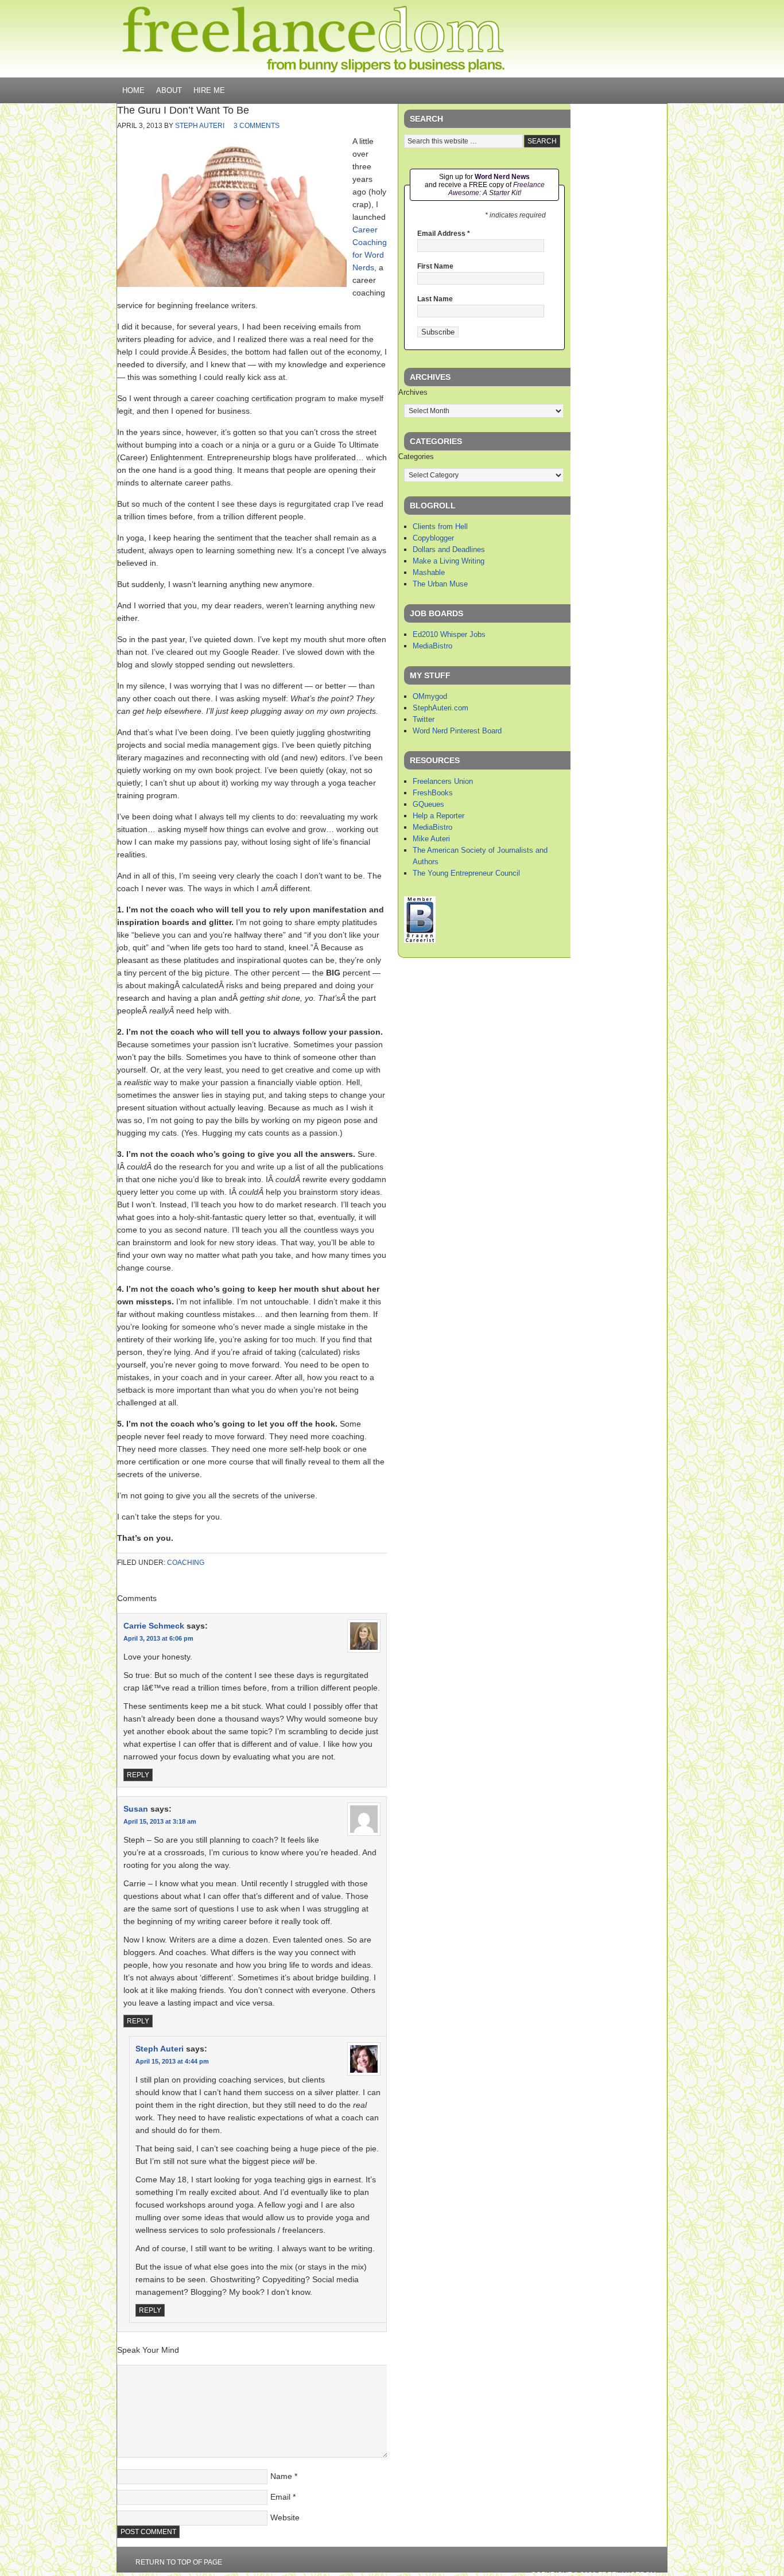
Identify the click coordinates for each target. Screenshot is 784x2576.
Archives (413, 392)
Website (285, 2517)
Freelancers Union (443, 781)
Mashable (429, 572)
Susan (136, 1809)
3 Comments (257, 126)
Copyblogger (433, 538)
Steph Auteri (200, 126)
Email (280, 2497)
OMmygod (430, 696)
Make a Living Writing (449, 561)
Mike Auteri (431, 839)
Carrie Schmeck (154, 1626)
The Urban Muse (440, 584)
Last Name (435, 299)
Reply (138, 1775)
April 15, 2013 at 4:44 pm (172, 2061)
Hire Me (209, 90)
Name (281, 2476)
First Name (435, 266)
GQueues (428, 804)
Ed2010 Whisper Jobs (449, 634)
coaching (186, 1563)
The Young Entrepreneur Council (466, 873)
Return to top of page (179, 2562)
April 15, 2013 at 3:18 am (160, 1821)
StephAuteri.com (440, 708)
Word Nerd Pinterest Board (457, 731)
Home (133, 90)
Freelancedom (313, 39)
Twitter (424, 719)
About (169, 90)
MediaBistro (432, 646)
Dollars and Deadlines (449, 549)
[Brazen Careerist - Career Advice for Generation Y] (420, 940)
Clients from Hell (440, 527)
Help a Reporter (438, 816)
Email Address (444, 234)
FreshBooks (433, 793)
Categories (416, 456)
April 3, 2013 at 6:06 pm (158, 1638)
